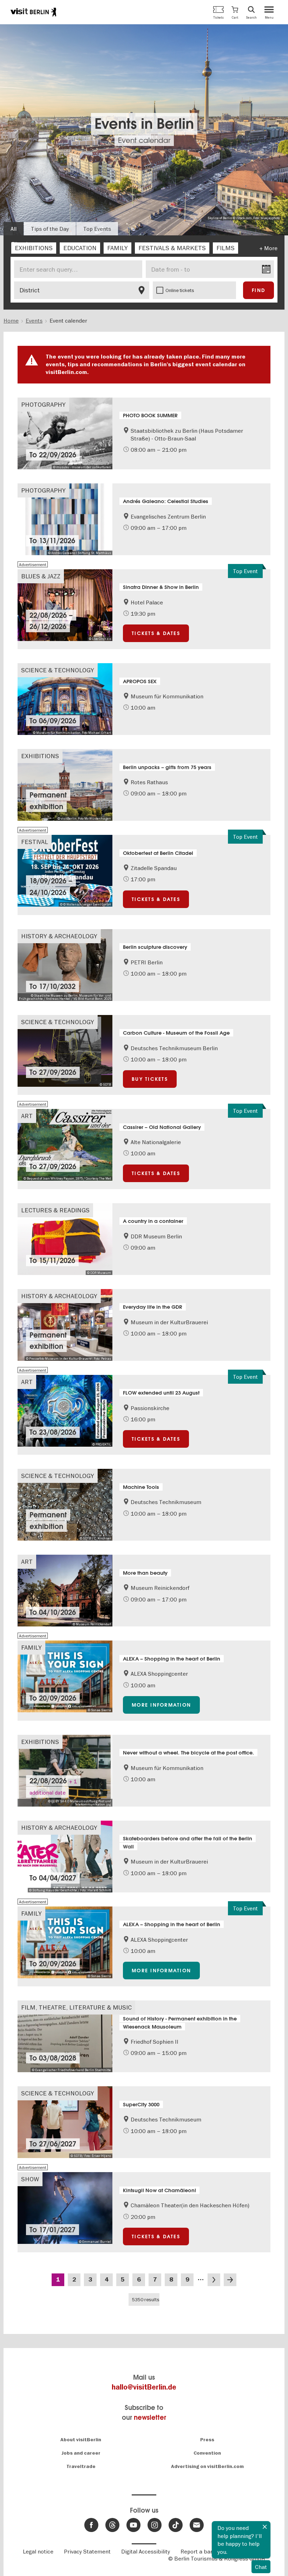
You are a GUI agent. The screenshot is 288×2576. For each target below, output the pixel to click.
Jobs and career (81, 2453)
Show (30, 2179)
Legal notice (38, 2551)
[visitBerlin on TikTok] (176, 2525)
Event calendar (144, 140)
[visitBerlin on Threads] (112, 2525)
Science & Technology (58, 670)
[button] (235, 12)
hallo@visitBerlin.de (144, 2387)
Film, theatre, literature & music (76, 2007)
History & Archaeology (59, 936)
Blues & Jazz (41, 576)
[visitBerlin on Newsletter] (197, 2525)
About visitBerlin (81, 2440)
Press (207, 2440)
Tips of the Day (50, 229)
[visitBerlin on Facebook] (91, 2525)
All (14, 229)
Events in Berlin (144, 124)
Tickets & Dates (156, 633)
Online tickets (180, 290)
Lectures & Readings (55, 1210)
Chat (261, 2567)
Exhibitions (40, 756)
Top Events (97, 229)
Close (265, 2527)
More (271, 248)
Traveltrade (81, 2466)
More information (161, 1705)
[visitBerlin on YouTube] (133, 2525)
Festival (35, 842)
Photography (43, 404)
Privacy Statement (87, 2551)
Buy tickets (150, 1079)
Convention (207, 2453)
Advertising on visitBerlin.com (207, 2466)
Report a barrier (201, 2551)
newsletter (150, 2418)
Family (31, 1647)
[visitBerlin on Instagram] (155, 2525)
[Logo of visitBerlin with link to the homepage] (33, 12)
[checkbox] (34, 248)
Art (27, 1116)
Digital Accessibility (146, 2551)
